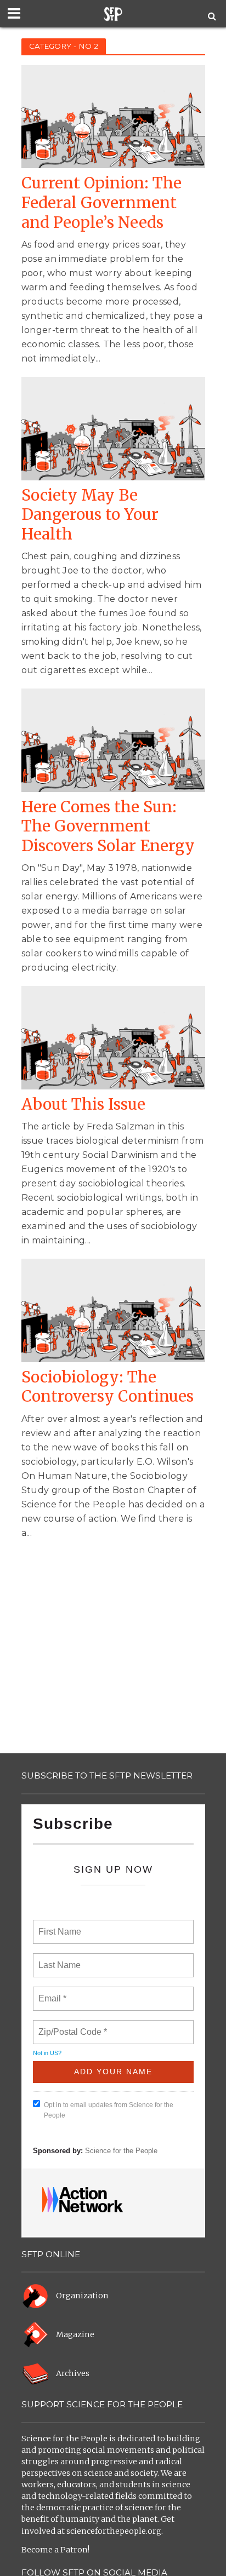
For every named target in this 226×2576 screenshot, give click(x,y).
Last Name (58, 1959)
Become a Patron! (55, 2550)
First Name (59, 1925)
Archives (73, 2373)
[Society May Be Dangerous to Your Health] (113, 428)
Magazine (75, 2334)
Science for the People (121, 2151)
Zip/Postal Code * (70, 2026)
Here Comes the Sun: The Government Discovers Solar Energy (108, 827)
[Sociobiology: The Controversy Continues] (113, 1310)
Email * (51, 1992)
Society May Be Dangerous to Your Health (90, 515)
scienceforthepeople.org (114, 2531)
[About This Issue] (113, 1037)
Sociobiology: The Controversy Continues (108, 1387)
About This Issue (83, 1105)
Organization (82, 2296)
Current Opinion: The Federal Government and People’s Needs (101, 203)
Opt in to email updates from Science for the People (109, 2110)
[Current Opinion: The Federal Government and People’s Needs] (113, 116)
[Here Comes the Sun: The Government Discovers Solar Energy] (113, 740)
